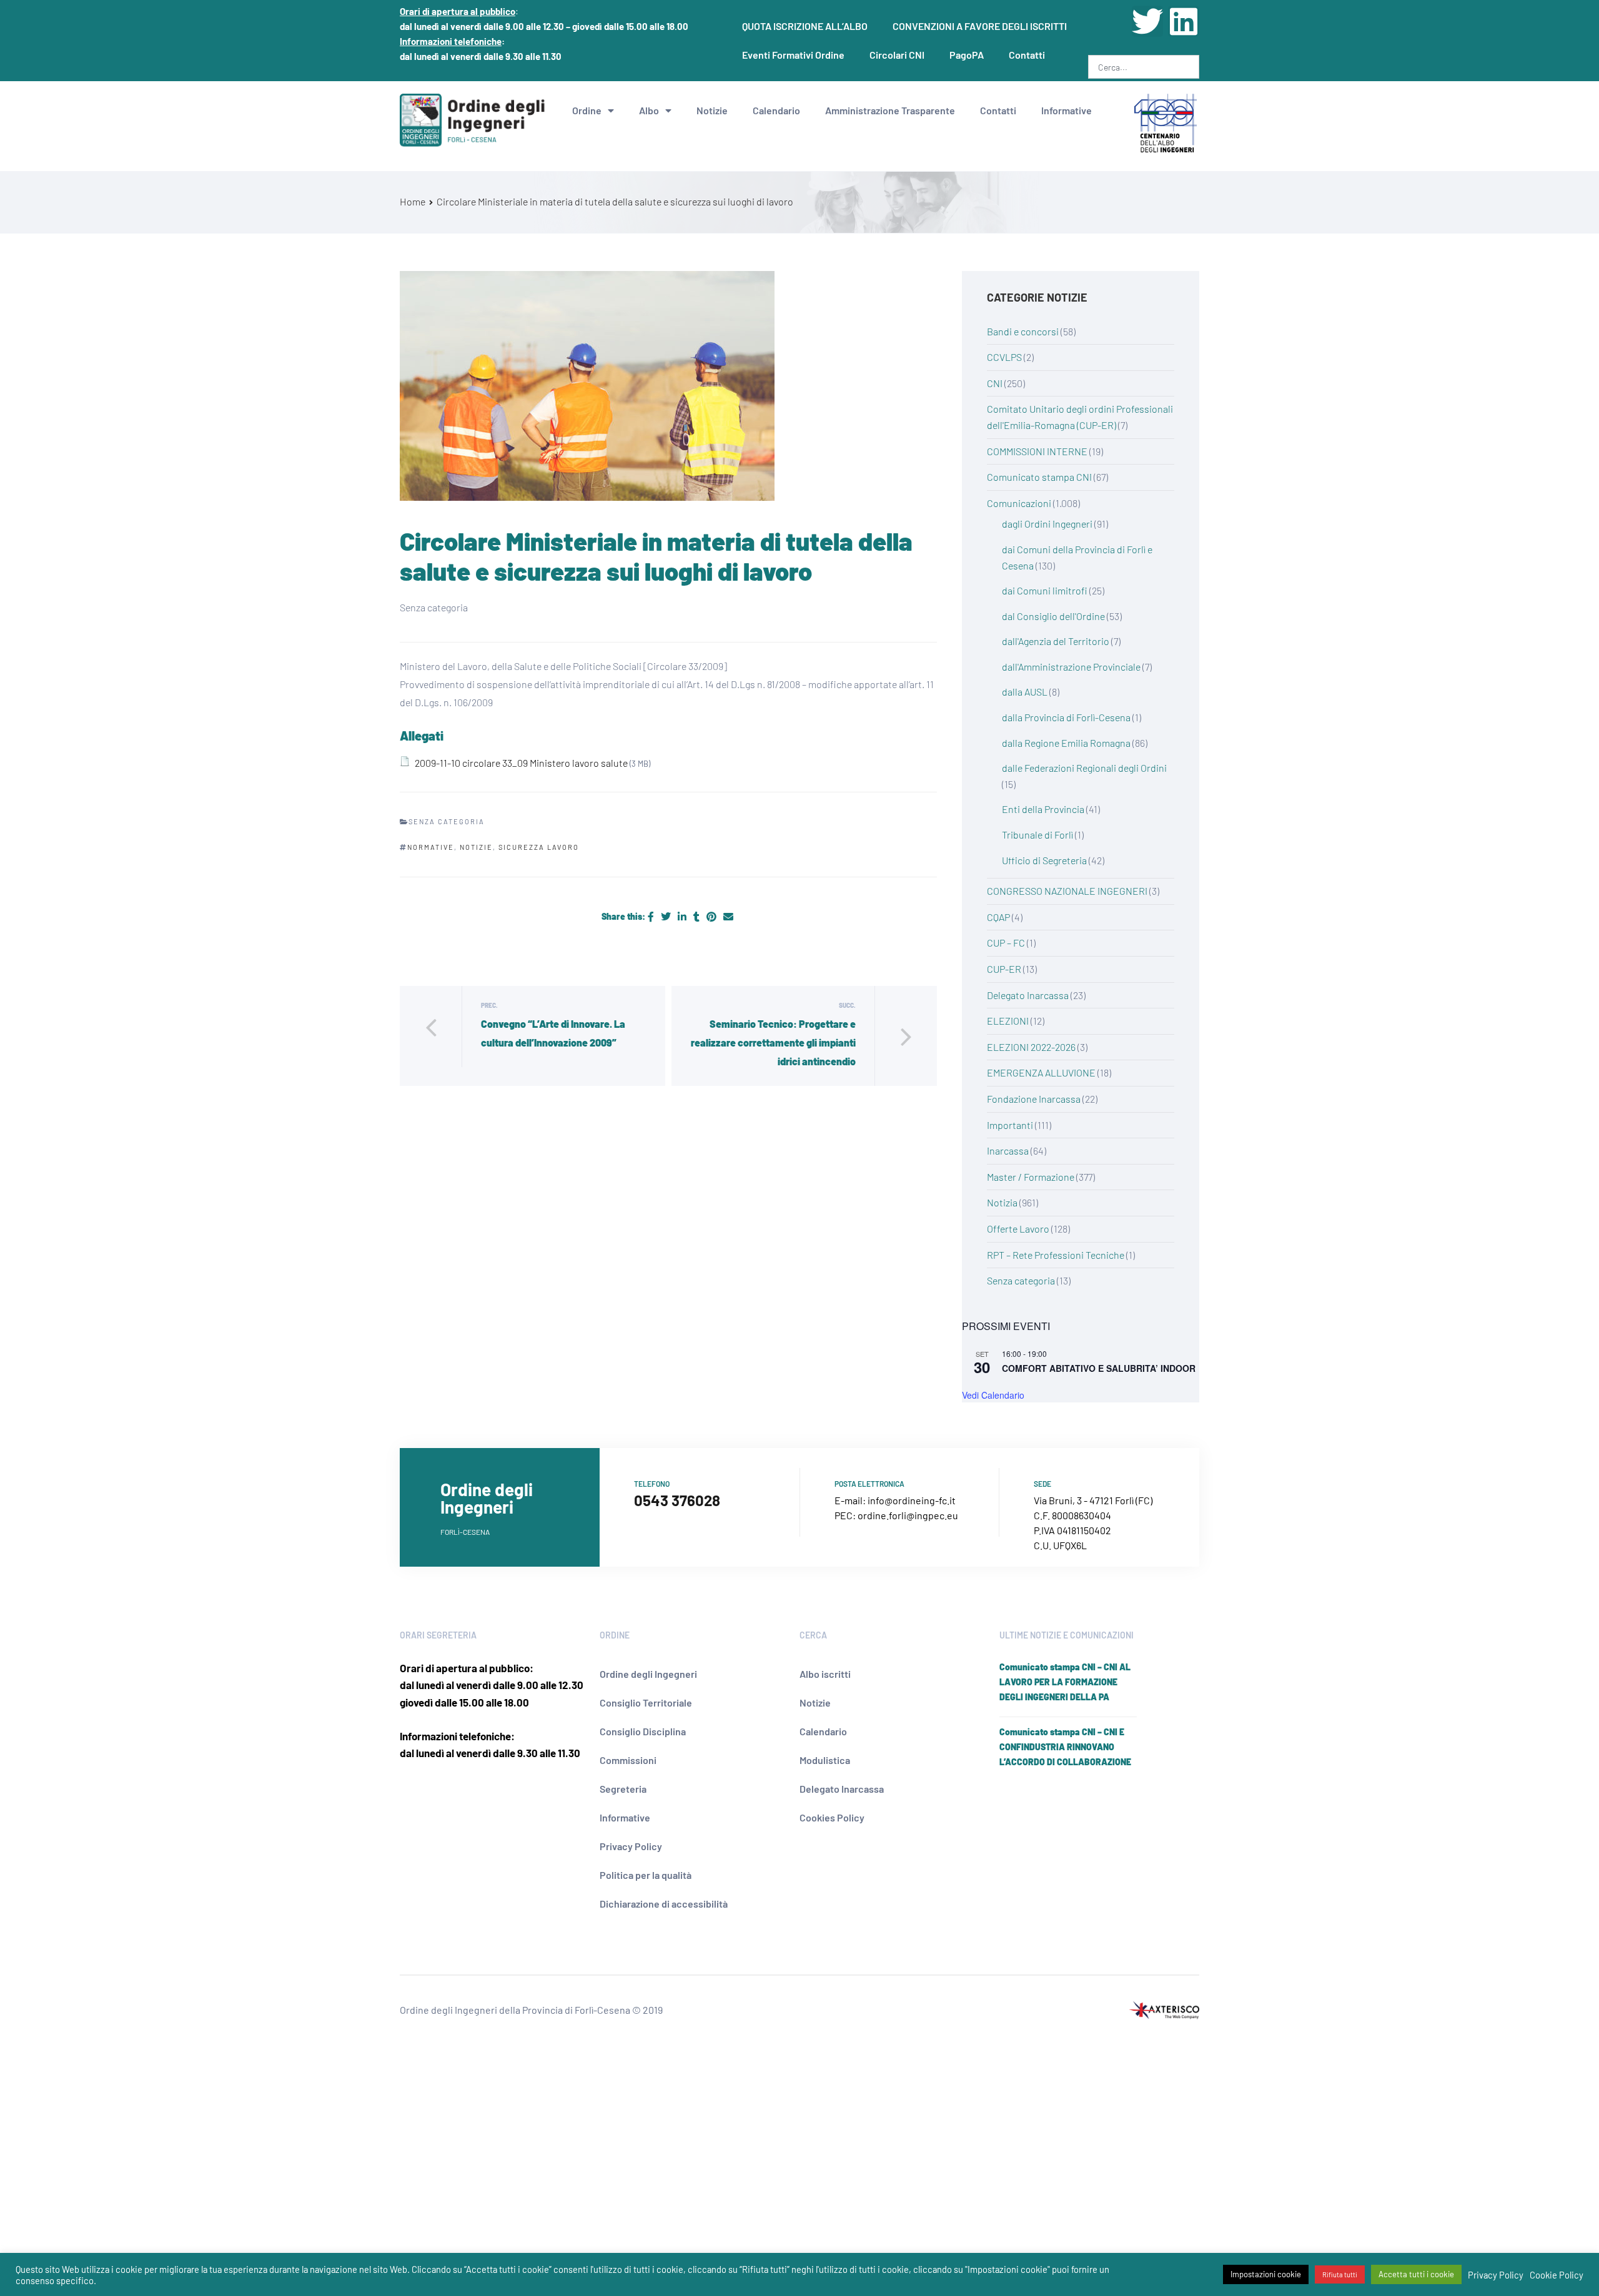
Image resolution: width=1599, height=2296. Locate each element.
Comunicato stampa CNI (1039, 477)
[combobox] (1144, 67)
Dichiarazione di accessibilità (664, 1904)
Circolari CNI (897, 55)
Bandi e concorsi (1023, 331)
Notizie (712, 110)
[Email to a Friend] (728, 916)
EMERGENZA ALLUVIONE (1041, 1072)
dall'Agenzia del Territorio (1056, 641)
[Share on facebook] (652, 916)
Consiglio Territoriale (646, 1702)
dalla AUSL (1025, 692)
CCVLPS (1004, 357)
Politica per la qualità (646, 1875)
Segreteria (623, 1789)
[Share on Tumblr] (697, 916)
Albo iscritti (825, 1674)
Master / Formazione (1031, 1177)
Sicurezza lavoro (539, 847)
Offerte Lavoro (1018, 1229)
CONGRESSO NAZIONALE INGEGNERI (1067, 891)
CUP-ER (1004, 969)
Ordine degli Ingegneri (648, 1674)
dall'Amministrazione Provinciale (1071, 667)
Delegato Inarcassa (1028, 995)
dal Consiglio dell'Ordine (1053, 616)
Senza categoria (1021, 1280)
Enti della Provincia (1043, 809)
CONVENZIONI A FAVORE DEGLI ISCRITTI (980, 26)
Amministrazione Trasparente (890, 110)
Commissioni (628, 1760)
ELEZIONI (1008, 1021)
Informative (1067, 110)
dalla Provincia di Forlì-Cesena (1066, 717)
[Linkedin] (1184, 21)
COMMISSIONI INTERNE (1037, 451)
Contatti (1027, 55)
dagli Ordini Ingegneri (1047, 524)
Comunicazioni (1019, 503)
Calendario (776, 110)
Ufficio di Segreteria (1044, 860)
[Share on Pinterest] (712, 916)
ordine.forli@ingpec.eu (908, 1515)
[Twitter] (1147, 21)
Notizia (1002, 1202)
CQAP (998, 917)
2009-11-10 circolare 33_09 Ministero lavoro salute (521, 763)
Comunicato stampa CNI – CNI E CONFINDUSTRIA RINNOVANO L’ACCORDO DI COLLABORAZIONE (1065, 1747)
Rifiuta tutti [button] (1340, 2274)
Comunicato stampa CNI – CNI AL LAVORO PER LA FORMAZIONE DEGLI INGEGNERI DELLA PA (1065, 1682)
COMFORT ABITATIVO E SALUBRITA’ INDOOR (1099, 1368)
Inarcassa (1008, 1150)
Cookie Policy (1557, 2275)
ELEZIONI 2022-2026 (1031, 1047)
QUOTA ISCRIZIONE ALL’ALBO (805, 26)
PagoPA (967, 55)
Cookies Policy (832, 1817)
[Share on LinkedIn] (683, 916)
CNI (995, 383)
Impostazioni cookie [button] (1266, 2274)
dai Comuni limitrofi (1045, 590)
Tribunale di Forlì (1037, 835)
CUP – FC (1006, 943)
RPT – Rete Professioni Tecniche (1056, 1255)
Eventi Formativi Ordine (793, 55)
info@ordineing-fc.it (912, 1500)
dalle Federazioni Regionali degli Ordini (1084, 768)
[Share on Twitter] (667, 916)
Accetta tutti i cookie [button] (1416, 2274)
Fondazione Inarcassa (1034, 1099)
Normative (431, 847)
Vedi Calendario (993, 1395)
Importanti (1010, 1125)
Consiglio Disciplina (643, 1731)
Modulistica (825, 1760)
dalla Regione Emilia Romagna (1066, 743)
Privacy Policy (631, 1846)
